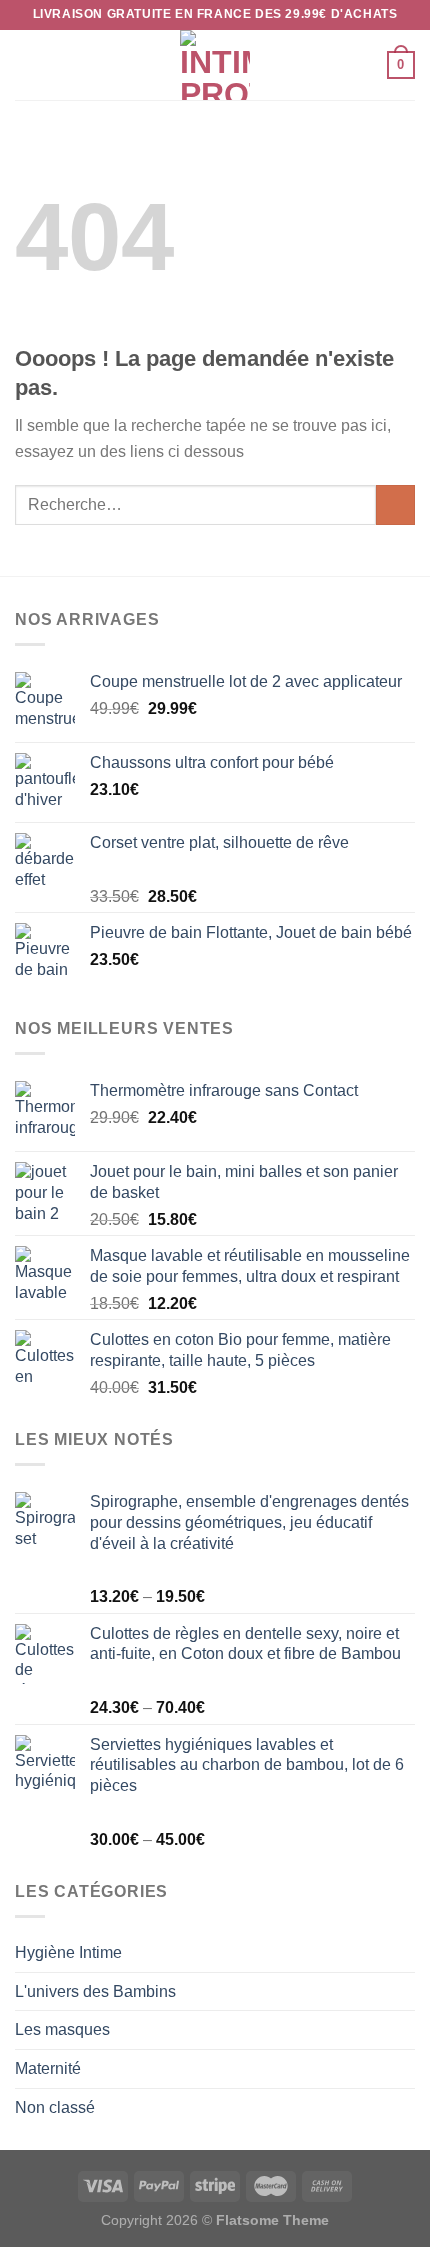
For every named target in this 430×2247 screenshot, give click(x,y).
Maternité (48, 2068)
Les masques (62, 2029)
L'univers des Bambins (95, 1991)
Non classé (55, 2107)
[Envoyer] (395, 504)
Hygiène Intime (68, 1952)
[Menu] (27, 64)
